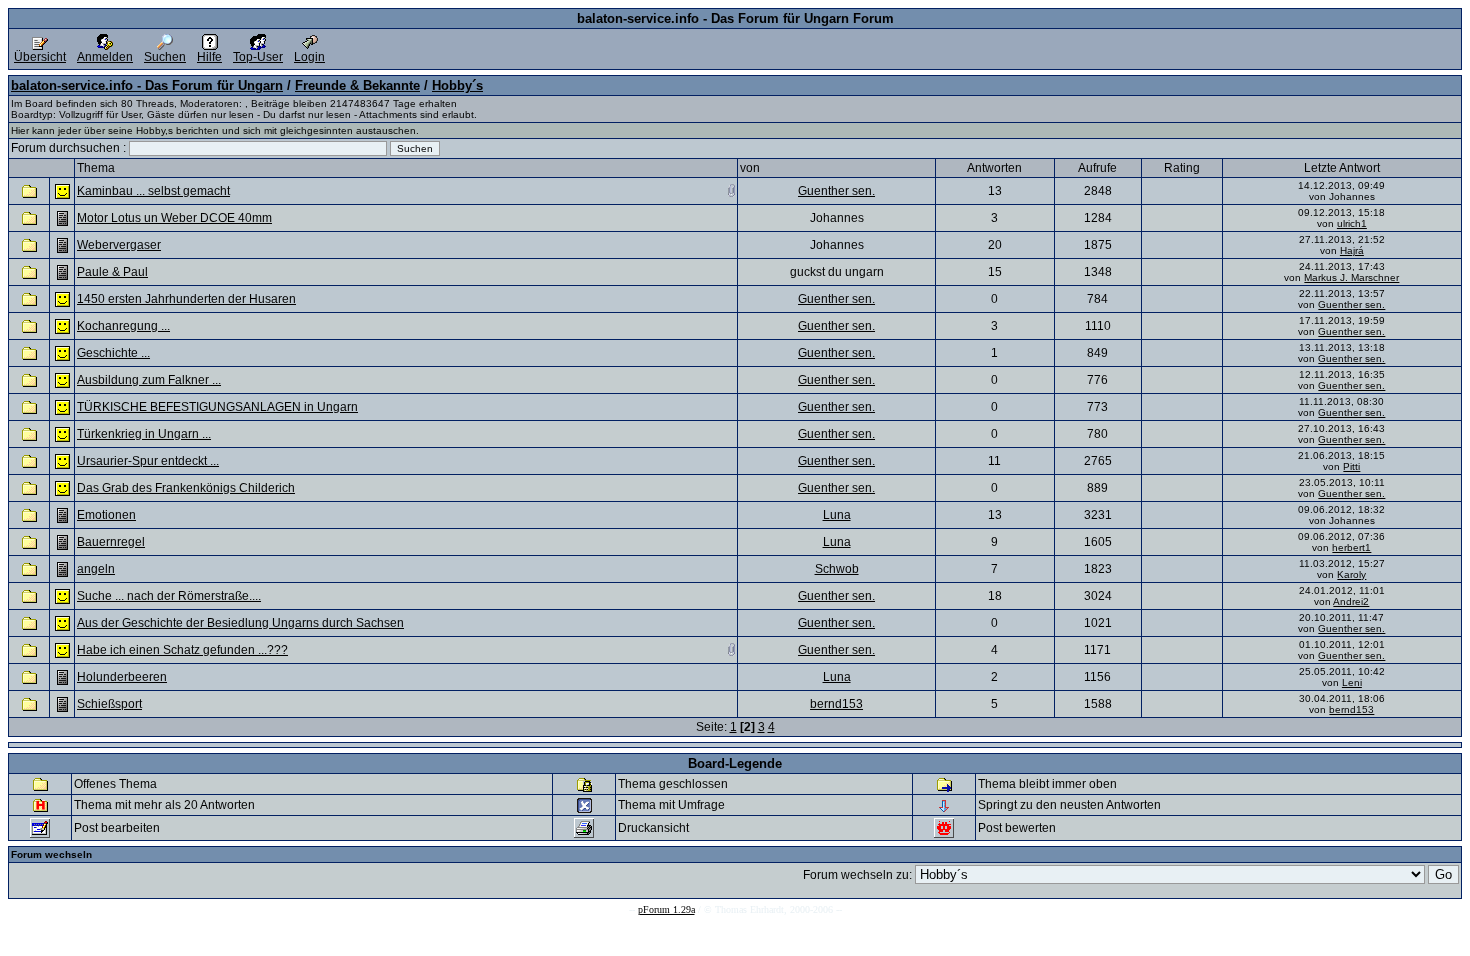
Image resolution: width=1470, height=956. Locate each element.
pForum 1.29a (666, 909)
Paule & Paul (112, 272)
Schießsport (109, 704)
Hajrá (1352, 250)
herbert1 (1351, 547)
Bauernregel (111, 542)
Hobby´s (457, 85)
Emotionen (106, 515)
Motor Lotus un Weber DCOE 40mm (174, 218)
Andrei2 (1351, 601)
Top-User (258, 57)
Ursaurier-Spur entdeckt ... (148, 461)
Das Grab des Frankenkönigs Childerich (186, 488)
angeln (96, 569)
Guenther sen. (836, 191)
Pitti (1351, 466)
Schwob (837, 569)
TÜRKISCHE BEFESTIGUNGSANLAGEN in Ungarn (217, 407)
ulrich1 (1352, 223)
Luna (837, 515)
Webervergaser (119, 245)
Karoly (1351, 574)
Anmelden (105, 57)
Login (309, 57)
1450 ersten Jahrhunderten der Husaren (186, 299)
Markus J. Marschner (1351, 277)
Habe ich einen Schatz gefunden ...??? (182, 650)
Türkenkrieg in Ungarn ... (144, 434)
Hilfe (209, 57)
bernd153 (836, 704)
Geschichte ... (113, 353)
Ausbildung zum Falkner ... (149, 380)
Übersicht (40, 57)
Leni (1352, 682)
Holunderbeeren (122, 677)
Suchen (165, 57)
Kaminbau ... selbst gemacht (153, 191)
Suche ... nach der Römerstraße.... (169, 596)
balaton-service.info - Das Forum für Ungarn (147, 85)
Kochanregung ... (123, 326)
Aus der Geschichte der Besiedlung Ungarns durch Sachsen (240, 623)
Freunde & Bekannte (357, 85)
